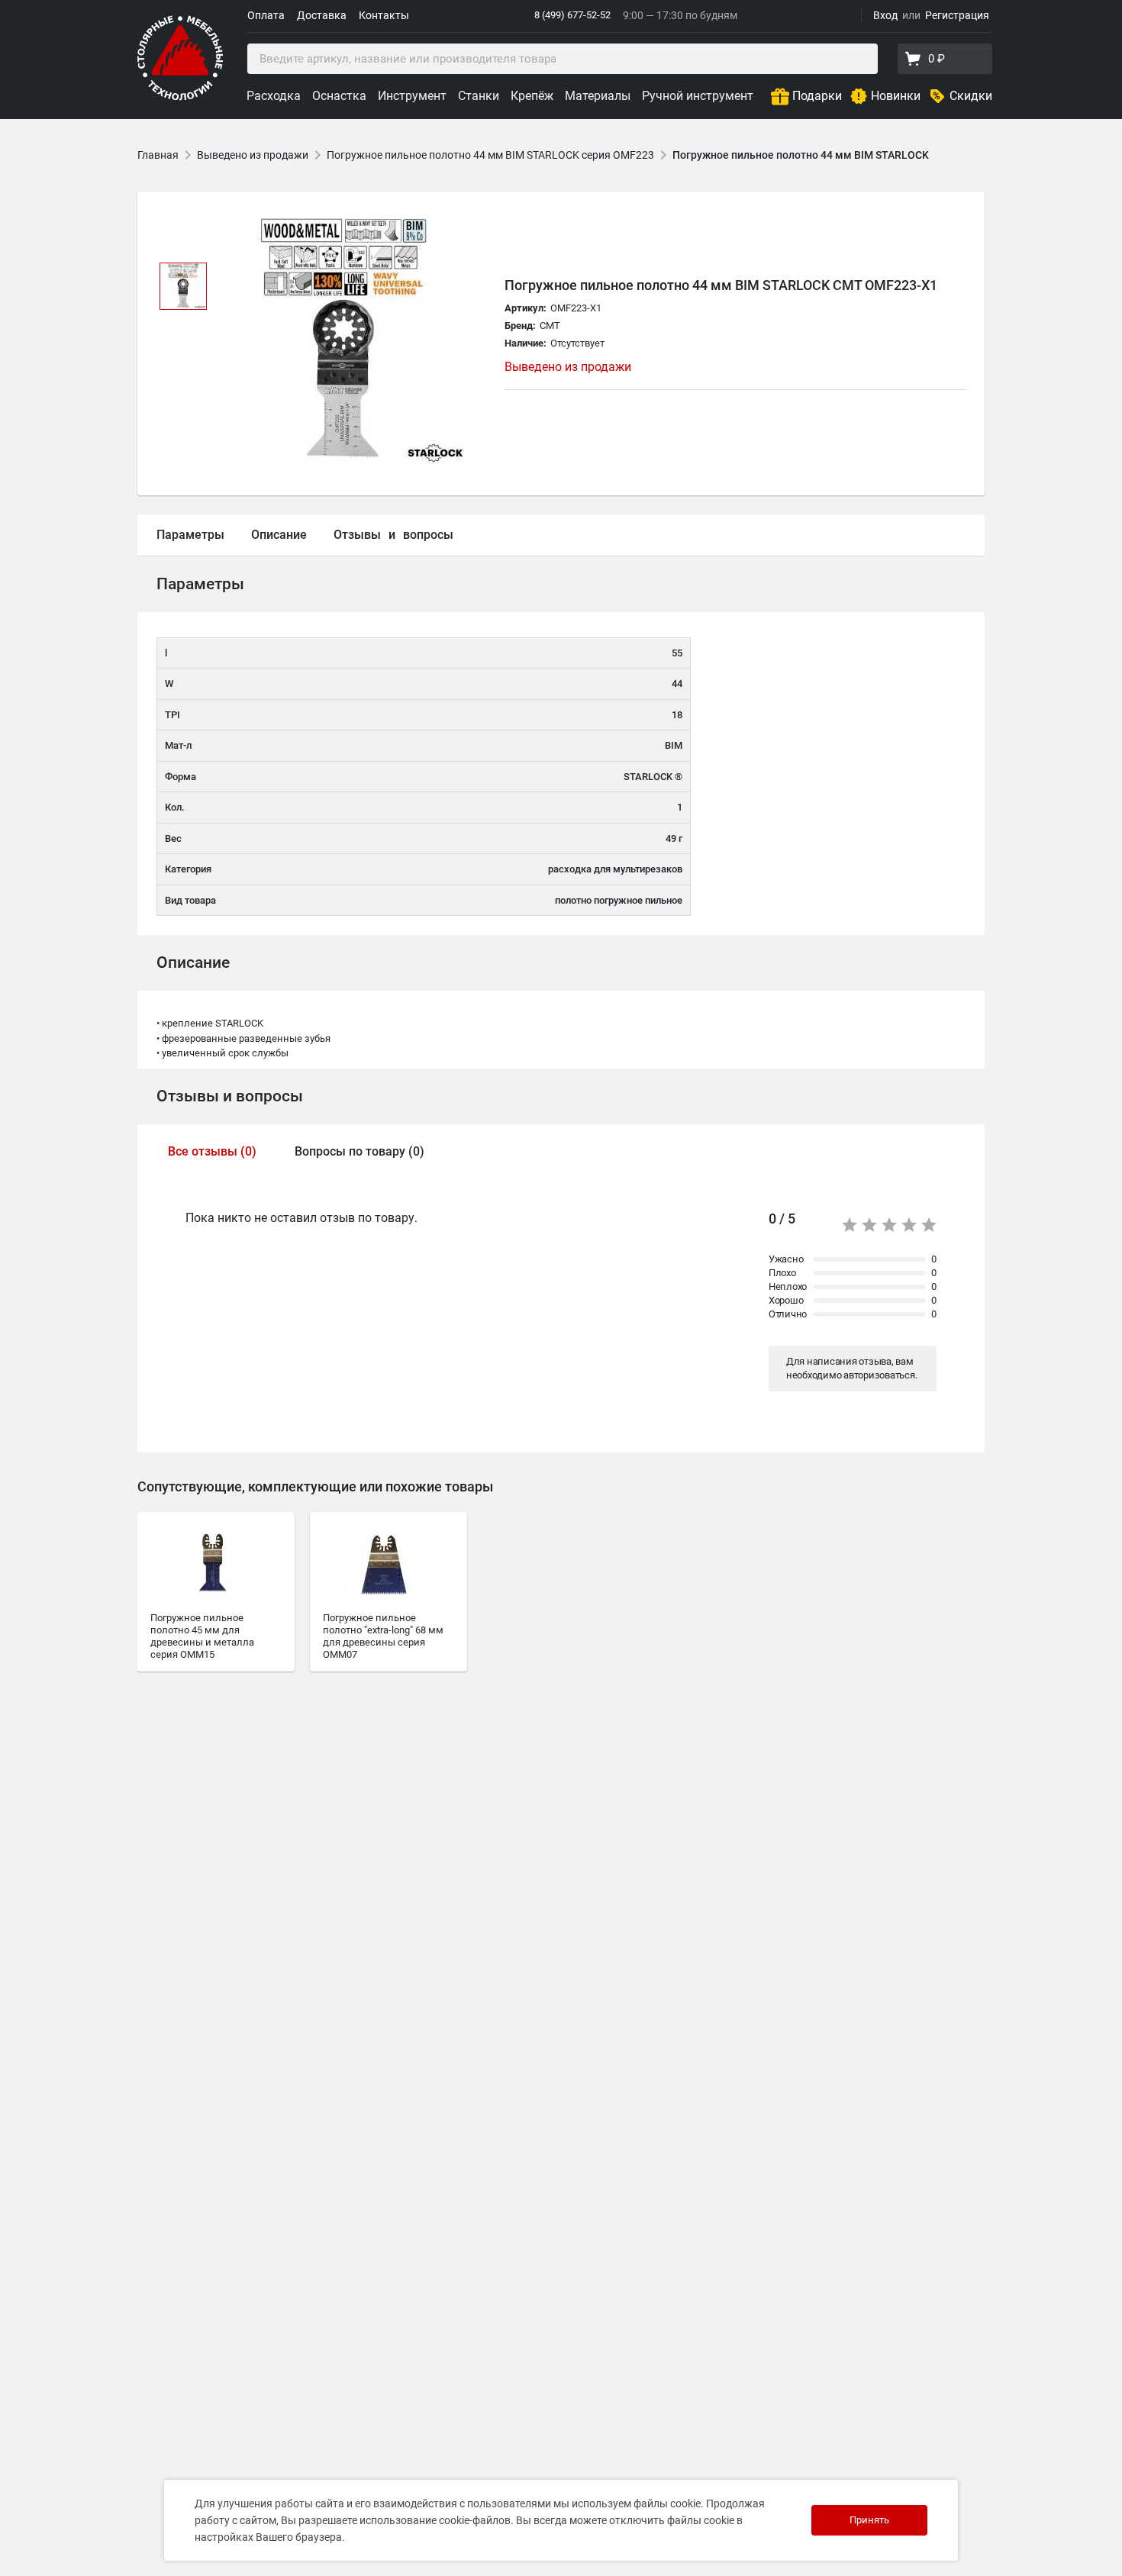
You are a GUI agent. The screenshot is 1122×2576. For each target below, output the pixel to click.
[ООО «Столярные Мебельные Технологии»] (180, 97)
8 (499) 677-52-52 (572, 15)
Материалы (598, 96)
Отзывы (357, 535)
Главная (158, 155)
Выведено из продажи (253, 155)
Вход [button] (885, 15)
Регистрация (957, 15)
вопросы (428, 535)
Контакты (384, 15)
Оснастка (339, 96)
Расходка (274, 96)
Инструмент (412, 96)
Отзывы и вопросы (230, 1096)
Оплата (266, 15)
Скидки (971, 96)
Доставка (322, 15)
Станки (479, 96)
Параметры (190, 535)
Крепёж (532, 96)
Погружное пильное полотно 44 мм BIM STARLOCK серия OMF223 (490, 155)
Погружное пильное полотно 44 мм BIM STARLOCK (801, 155)
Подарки (817, 96)
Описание (279, 535)
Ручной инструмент (698, 96)
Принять (869, 2520)
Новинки (896, 96)
